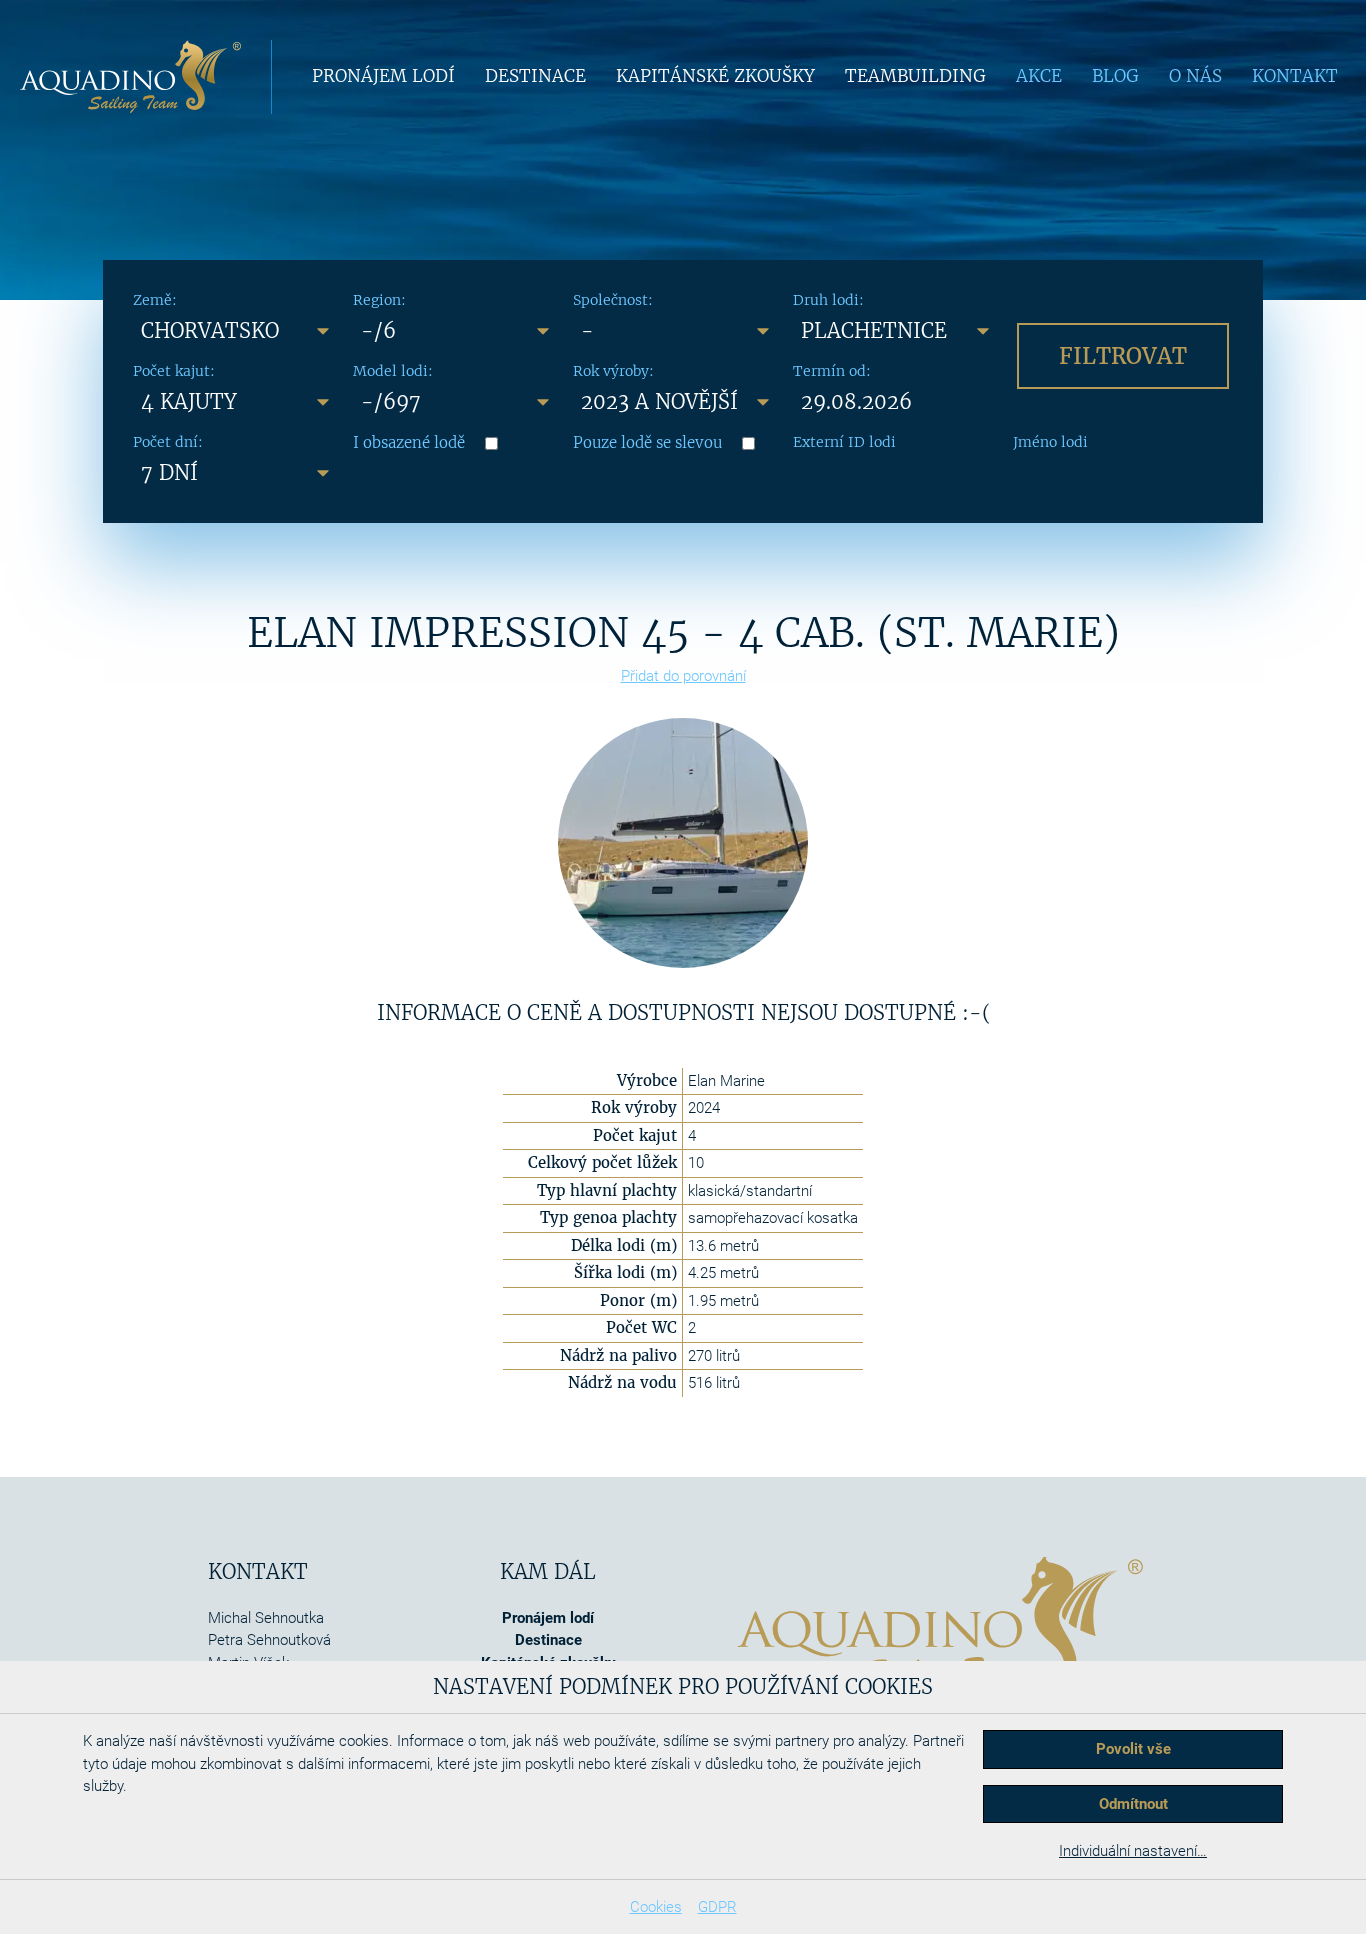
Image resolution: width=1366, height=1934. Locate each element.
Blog (1115, 76)
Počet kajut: (174, 371)
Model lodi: (393, 371)
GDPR (717, 1907)
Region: (379, 300)
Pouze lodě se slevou (647, 442)
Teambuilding (915, 76)
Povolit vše (1133, 1749)
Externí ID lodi (844, 442)
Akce (1039, 76)
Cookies (656, 1907)
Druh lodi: (828, 300)
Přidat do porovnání (683, 676)
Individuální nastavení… (1133, 1851)
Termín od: (832, 371)
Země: (155, 300)
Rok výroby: (613, 371)
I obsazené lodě (409, 442)
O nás (1195, 76)
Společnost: (613, 300)
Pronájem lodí (383, 76)
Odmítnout (1133, 1804)
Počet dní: (168, 442)
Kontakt (1295, 76)
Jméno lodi (1050, 442)
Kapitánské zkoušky (715, 76)
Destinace (535, 76)
